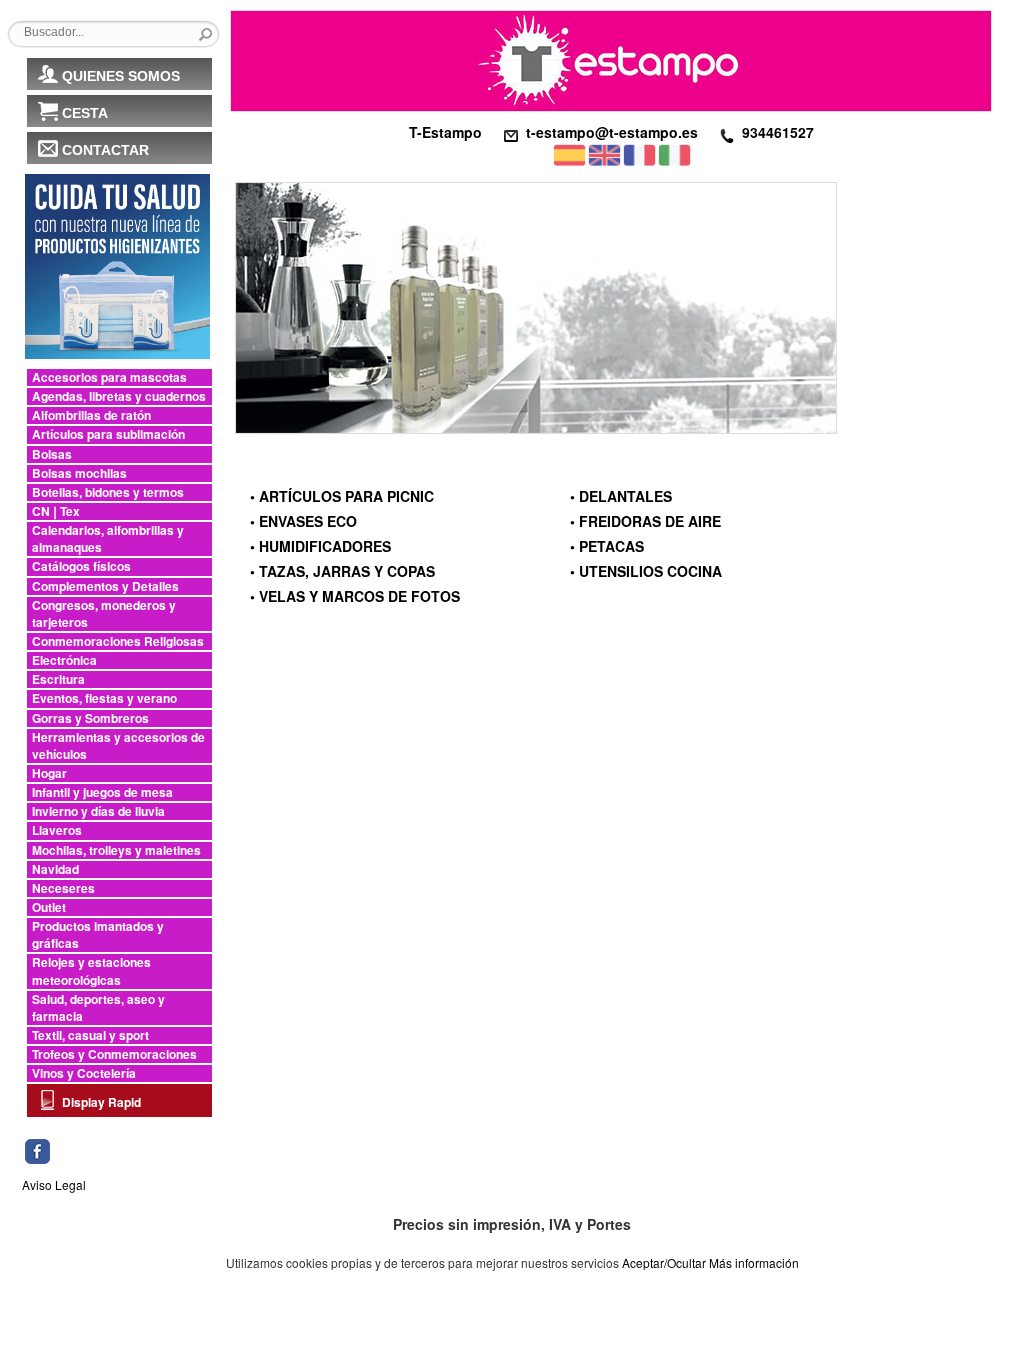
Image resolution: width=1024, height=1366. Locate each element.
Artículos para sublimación (108, 434)
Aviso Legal (54, 1184)
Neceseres (63, 888)
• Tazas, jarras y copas (342, 571)
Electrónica (64, 660)
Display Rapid (101, 1102)
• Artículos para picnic (342, 496)
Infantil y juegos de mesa (102, 792)
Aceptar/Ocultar (664, 1262)
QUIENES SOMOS (121, 76)
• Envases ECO (303, 521)
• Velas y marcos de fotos (355, 596)
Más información (754, 1262)
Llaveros (57, 830)
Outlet (49, 907)
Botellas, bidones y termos (108, 492)
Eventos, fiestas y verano (104, 698)
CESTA (85, 113)
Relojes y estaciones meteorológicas (91, 971)
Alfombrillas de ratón (91, 415)
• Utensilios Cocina (646, 571)
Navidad (55, 869)
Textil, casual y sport (90, 1035)
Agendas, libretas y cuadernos (119, 396)
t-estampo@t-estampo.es (612, 132)
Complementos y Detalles (105, 586)
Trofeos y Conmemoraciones (114, 1054)
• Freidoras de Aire (645, 521)
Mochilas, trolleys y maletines (116, 850)
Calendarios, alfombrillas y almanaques (108, 539)
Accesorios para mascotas (109, 377)
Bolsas (52, 454)
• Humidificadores (320, 546)
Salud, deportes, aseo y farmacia (98, 1008)
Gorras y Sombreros (90, 718)
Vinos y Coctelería (84, 1073)
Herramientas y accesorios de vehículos (118, 746)
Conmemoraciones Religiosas (118, 641)
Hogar (49, 773)
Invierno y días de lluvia (98, 811)
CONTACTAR (105, 150)
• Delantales (621, 496)
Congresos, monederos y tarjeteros (104, 614)
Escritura (58, 679)
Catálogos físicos (81, 566)
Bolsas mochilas (79, 473)
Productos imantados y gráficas (98, 935)
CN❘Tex (56, 511)
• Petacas (607, 546)
